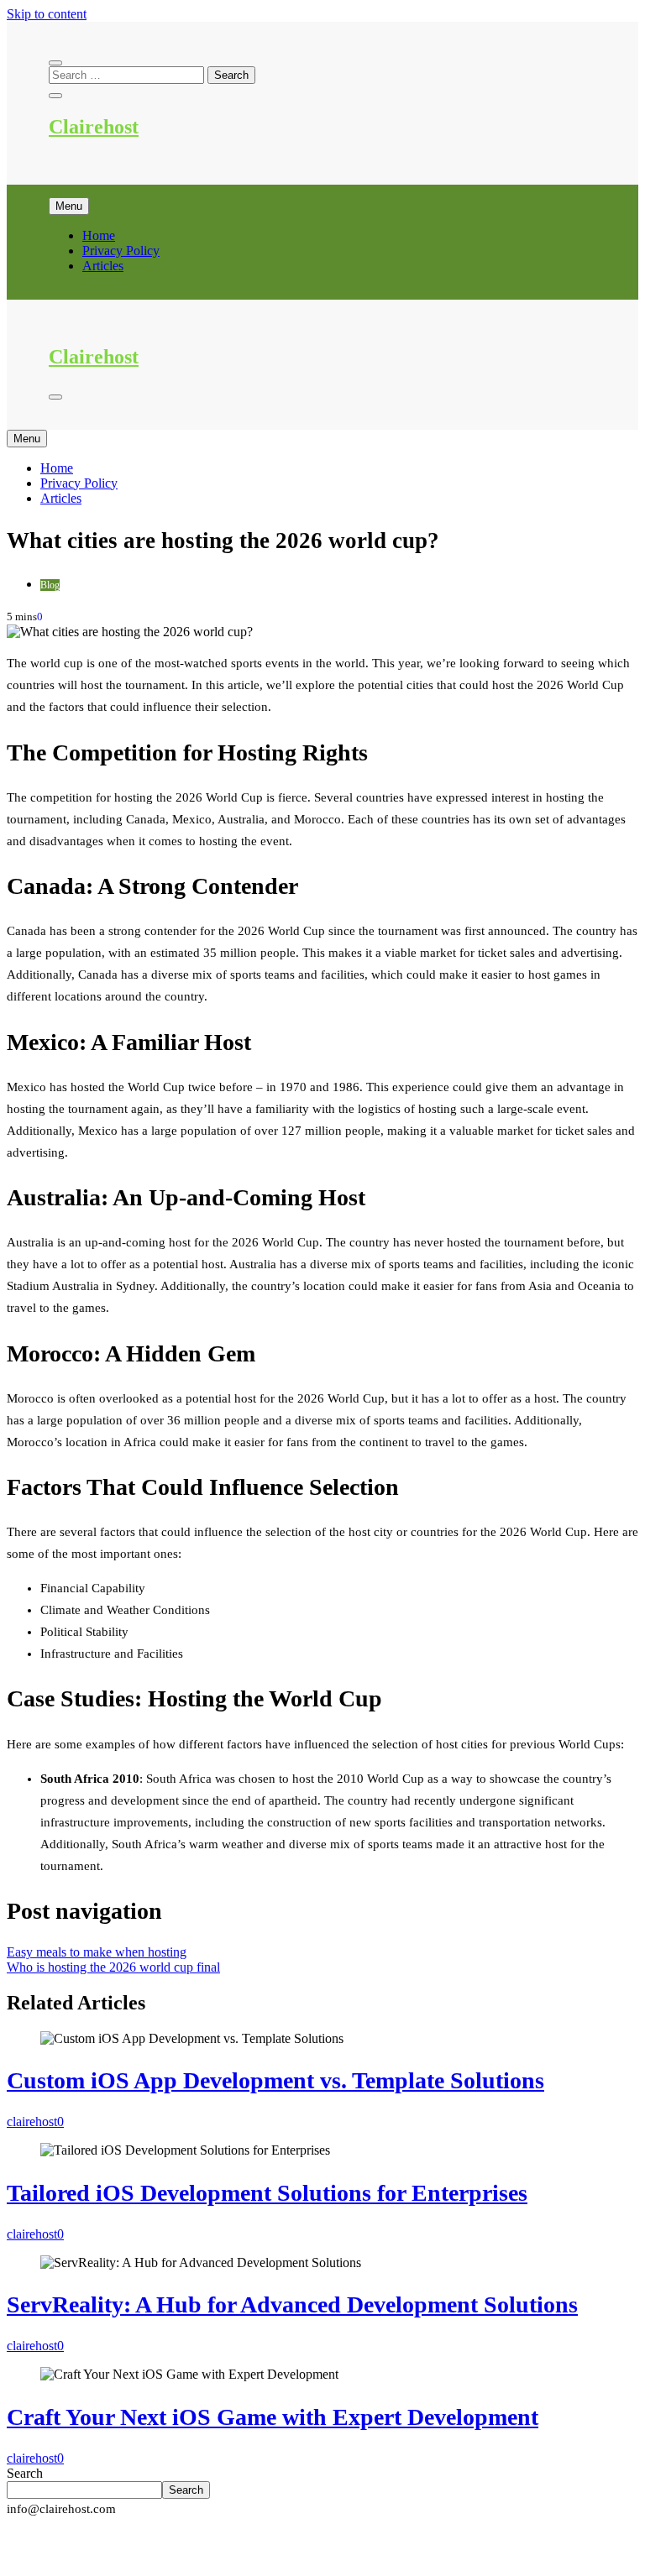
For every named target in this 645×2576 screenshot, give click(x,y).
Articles (103, 266)
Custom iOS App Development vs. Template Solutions (275, 2080)
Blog (50, 585)
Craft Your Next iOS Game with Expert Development (273, 2417)
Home (99, 235)
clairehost (32, 2121)
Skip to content (47, 14)
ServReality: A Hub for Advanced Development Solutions (292, 2304)
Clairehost (94, 127)
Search (25, 2473)
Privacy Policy (121, 251)
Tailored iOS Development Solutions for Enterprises (267, 2193)
